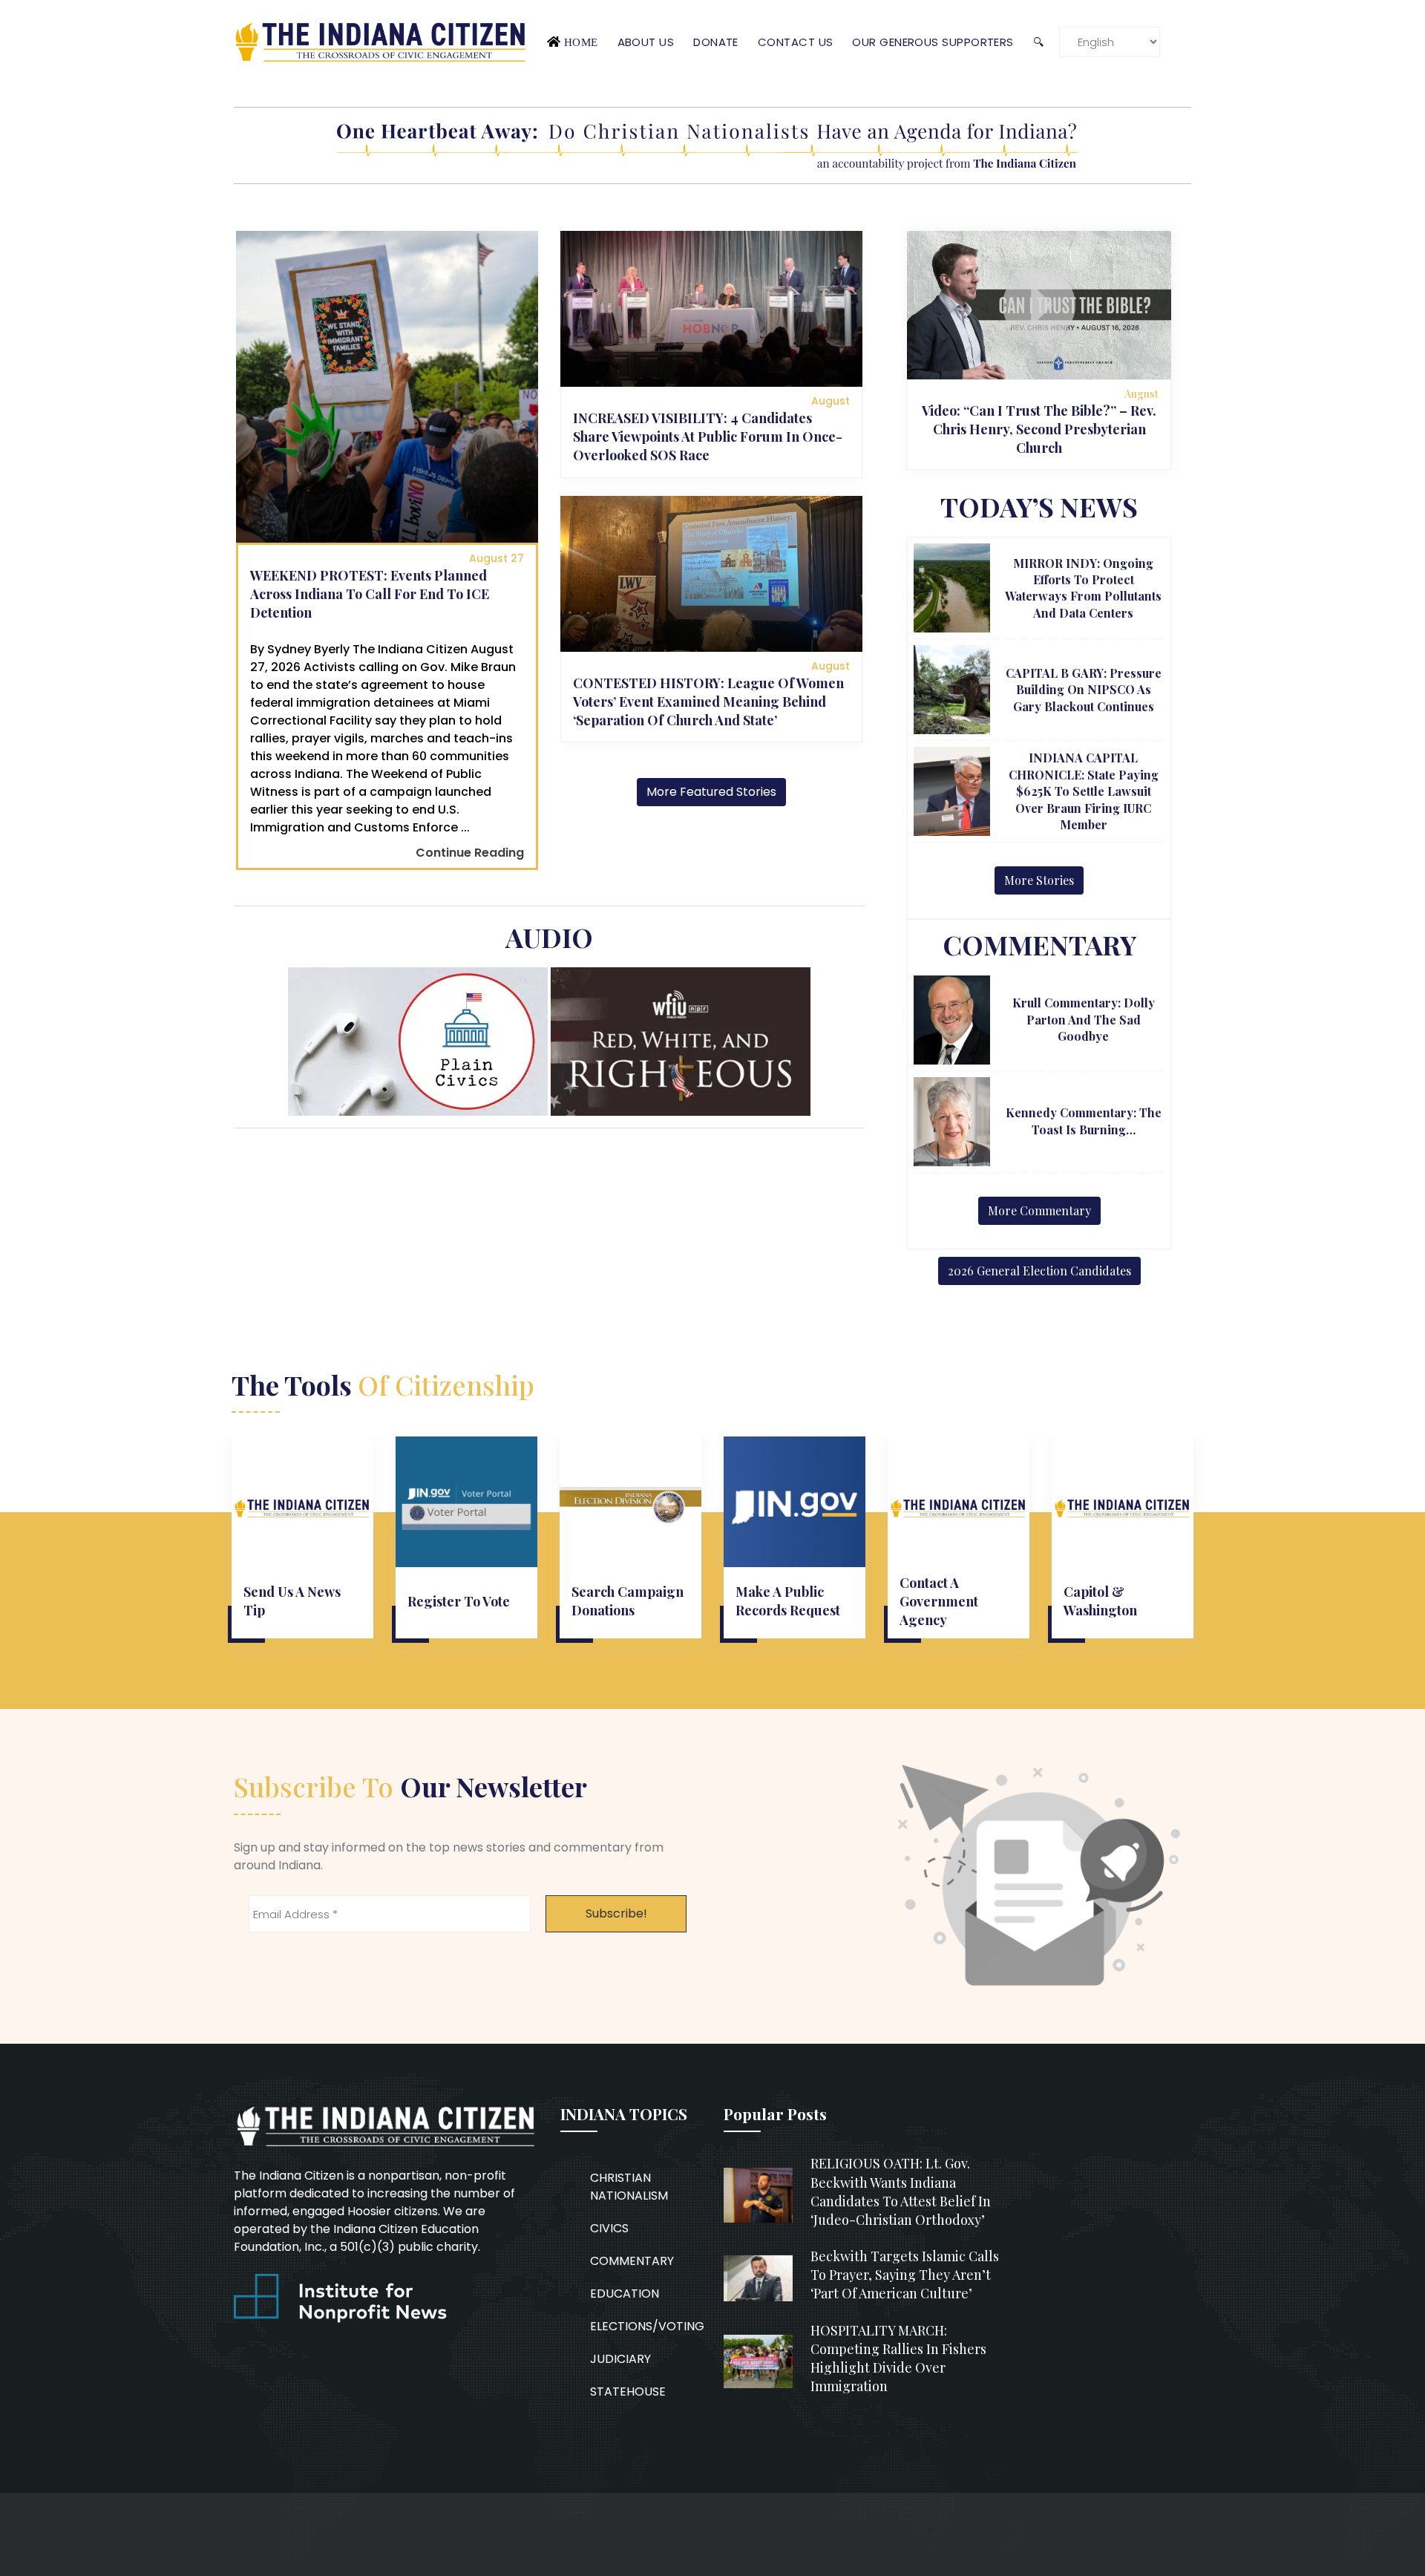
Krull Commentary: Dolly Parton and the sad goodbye (1084, 1019)
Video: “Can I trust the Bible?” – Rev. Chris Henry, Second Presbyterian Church (1039, 429)
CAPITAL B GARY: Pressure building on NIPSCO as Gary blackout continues (1084, 690)
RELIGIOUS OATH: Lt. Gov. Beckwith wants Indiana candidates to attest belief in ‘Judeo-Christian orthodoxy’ (901, 2191)
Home (581, 42)
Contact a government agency (939, 1601)
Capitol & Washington (1100, 1601)
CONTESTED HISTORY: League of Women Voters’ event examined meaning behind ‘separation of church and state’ (708, 702)
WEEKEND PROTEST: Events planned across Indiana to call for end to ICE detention (370, 594)
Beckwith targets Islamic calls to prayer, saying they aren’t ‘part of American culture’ (905, 2275)
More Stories (1039, 880)
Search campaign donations (628, 1601)
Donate (716, 42)
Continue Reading (470, 853)
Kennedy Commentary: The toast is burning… (1084, 1121)
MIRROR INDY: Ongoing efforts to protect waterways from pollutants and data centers (1083, 588)
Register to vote (459, 1601)
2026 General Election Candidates (1039, 1271)
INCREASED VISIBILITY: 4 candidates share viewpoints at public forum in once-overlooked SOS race (708, 437)
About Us (646, 42)
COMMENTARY (632, 2261)
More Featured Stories (711, 792)
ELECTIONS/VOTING (647, 2326)
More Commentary (1039, 1210)
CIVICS (609, 2228)
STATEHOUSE (628, 2392)
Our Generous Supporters (933, 42)
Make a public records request (788, 1601)
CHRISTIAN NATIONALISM (629, 2187)
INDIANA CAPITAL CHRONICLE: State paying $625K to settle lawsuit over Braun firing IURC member (1084, 791)
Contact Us (796, 42)
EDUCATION (625, 2294)
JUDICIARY (620, 2359)
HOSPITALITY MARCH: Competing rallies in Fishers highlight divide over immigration (898, 2358)
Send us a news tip (292, 1601)
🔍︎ (1038, 42)
